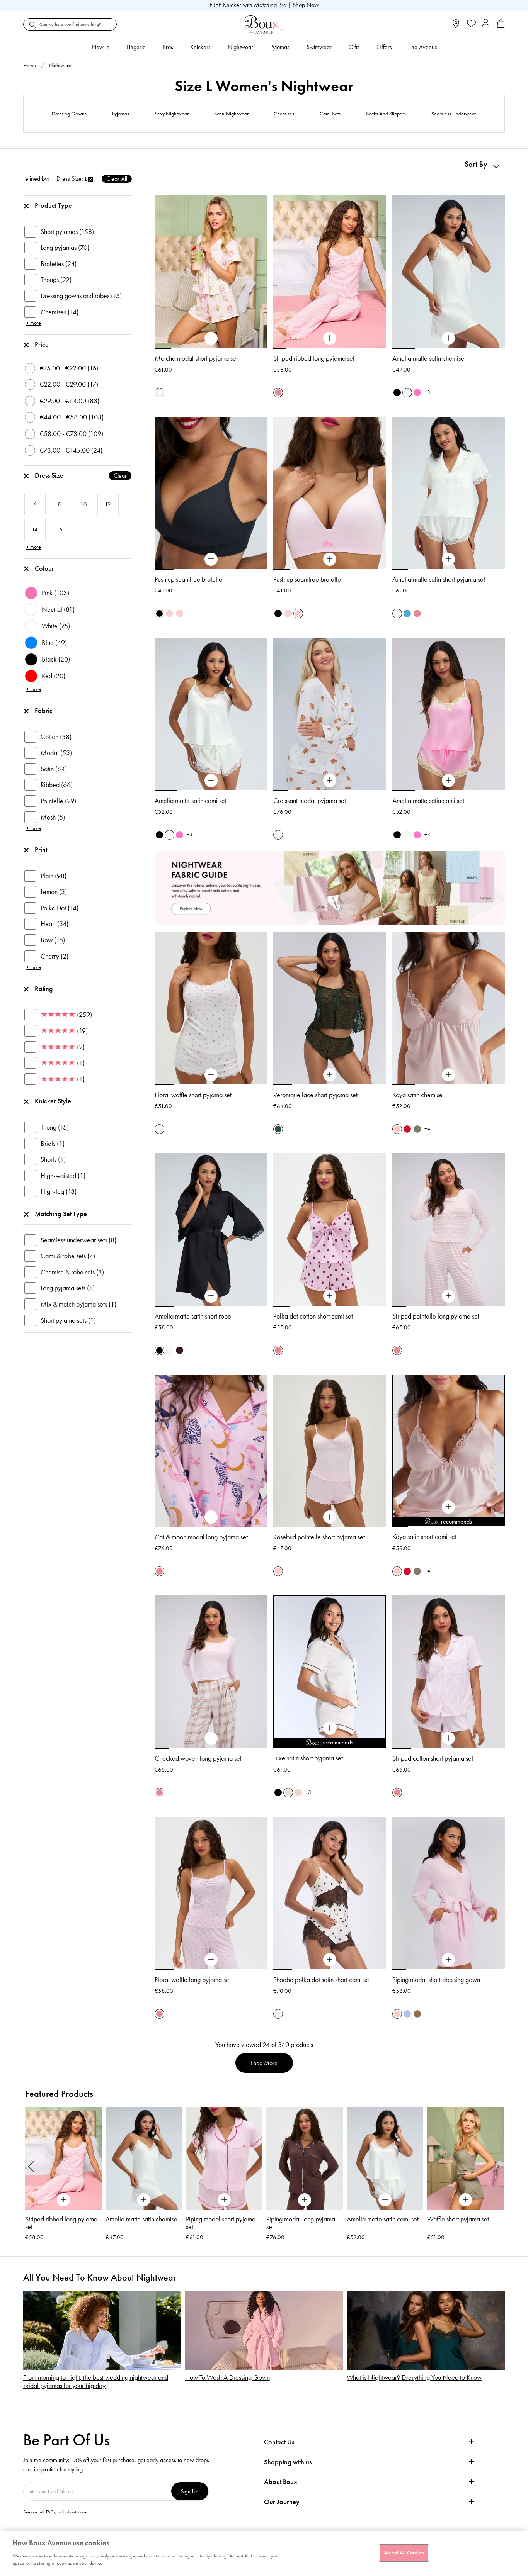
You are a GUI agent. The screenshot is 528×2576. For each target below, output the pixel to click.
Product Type (53, 205)
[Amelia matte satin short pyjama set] (448, 559)
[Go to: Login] (486, 24)
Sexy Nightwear (172, 114)
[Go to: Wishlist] (471, 24)
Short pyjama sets (68, 1320)
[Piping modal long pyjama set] (305, 2159)
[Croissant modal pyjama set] (330, 781)
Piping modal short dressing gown (436, 1980)
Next (497, 2166)
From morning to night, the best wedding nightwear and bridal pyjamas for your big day (96, 2382)
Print (41, 850)
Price (42, 344)
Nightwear (240, 47)
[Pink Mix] (278, 393)
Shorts (53, 1159)
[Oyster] (288, 1793)
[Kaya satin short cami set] (448, 1507)
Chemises (284, 114)
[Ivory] (407, 393)
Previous (31, 2166)
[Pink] (397, 1129)
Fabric (44, 711)
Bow (53, 940)
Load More (264, 2063)
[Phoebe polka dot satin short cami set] (330, 1960)
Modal (56, 753)
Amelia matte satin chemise (428, 358)
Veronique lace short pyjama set (315, 1095)
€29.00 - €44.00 (70, 401)
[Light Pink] (180, 613)
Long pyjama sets (68, 1288)
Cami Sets (330, 114)
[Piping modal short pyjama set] (224, 2159)
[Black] (397, 393)
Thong (55, 1127)
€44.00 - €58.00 (72, 417)
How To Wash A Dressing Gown (227, 2378)
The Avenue (423, 47)
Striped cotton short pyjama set (433, 1758)
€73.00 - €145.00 (71, 450)
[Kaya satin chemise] (448, 1075)
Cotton (56, 737)
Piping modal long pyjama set (301, 2223)
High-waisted (63, 1176)
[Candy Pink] (417, 393)
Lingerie (136, 47)
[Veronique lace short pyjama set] (330, 1075)
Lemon (54, 892)
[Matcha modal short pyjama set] (211, 338)
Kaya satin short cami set (424, 1537)
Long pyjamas (65, 248)
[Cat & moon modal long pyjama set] (211, 1517)
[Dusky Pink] (169, 613)
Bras (168, 47)
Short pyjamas (67, 232)
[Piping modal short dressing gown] (448, 1960)
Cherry (55, 956)
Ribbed (57, 785)
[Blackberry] (180, 1350)
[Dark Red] (407, 1129)
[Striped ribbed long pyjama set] (330, 338)
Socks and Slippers (386, 114)
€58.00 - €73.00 (72, 434)
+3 (427, 392)
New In (101, 47)
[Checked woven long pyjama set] (211, 1738)
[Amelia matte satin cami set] (211, 781)
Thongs (56, 280)
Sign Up (190, 2491)
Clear (120, 476)
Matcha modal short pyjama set (196, 358)
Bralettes (59, 264)
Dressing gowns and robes (81, 296)
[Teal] (407, 613)
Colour (44, 568)
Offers (384, 47)
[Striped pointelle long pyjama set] (448, 1296)
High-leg (59, 1191)
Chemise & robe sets (72, 1272)
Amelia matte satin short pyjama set (439, 579)
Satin (54, 769)
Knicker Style (53, 1101)
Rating (44, 989)
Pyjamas (280, 47)
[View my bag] (501, 26)
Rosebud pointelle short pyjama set (319, 1537)
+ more (34, 323)
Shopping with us (288, 2462)
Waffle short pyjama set (458, 2219)
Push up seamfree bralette (188, 579)
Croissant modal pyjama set (310, 801)
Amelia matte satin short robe (193, 1316)
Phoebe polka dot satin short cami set (322, 1980)
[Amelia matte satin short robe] (211, 1296)
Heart (55, 924)
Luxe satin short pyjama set (308, 1758)
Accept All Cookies (404, 2552)
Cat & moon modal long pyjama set (201, 1537)
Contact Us (279, 2442)
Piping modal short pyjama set (221, 2223)
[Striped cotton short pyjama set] (448, 1738)
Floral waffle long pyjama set (193, 1980)
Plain (54, 876)
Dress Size (81, 475)
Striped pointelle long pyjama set (436, 1316)
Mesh (53, 817)
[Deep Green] (278, 1129)
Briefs (53, 1144)
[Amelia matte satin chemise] (448, 338)
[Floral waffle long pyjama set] (211, 1960)
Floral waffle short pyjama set (193, 1095)
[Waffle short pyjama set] (465, 2159)
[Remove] (91, 180)
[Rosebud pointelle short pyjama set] (330, 1517)
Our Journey (282, 2502)
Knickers (200, 47)
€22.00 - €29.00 (69, 384)
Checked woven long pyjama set (198, 1758)
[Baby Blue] (407, 2014)
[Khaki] (417, 1129)
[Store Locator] (456, 26)
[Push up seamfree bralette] (211, 559)
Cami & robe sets (68, 1256)
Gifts (354, 47)
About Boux (281, 2482)
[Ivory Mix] (159, 393)
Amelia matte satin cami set (191, 801)
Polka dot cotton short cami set (313, 1316)
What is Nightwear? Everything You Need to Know (414, 2378)
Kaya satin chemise (417, 1095)
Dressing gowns (69, 114)
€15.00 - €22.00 (69, 368)
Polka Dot (60, 908)
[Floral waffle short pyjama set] (211, 1075)
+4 (427, 1129)
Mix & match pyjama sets (78, 1304)
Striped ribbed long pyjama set (314, 358)
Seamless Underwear (454, 114)
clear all (117, 179)
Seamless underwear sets (78, 1240)
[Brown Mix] (417, 2014)
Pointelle (58, 801)
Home (30, 65)
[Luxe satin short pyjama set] (330, 1728)
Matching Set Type (61, 1214)
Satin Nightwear (231, 114)
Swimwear (319, 47)
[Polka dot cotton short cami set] (330, 1296)
